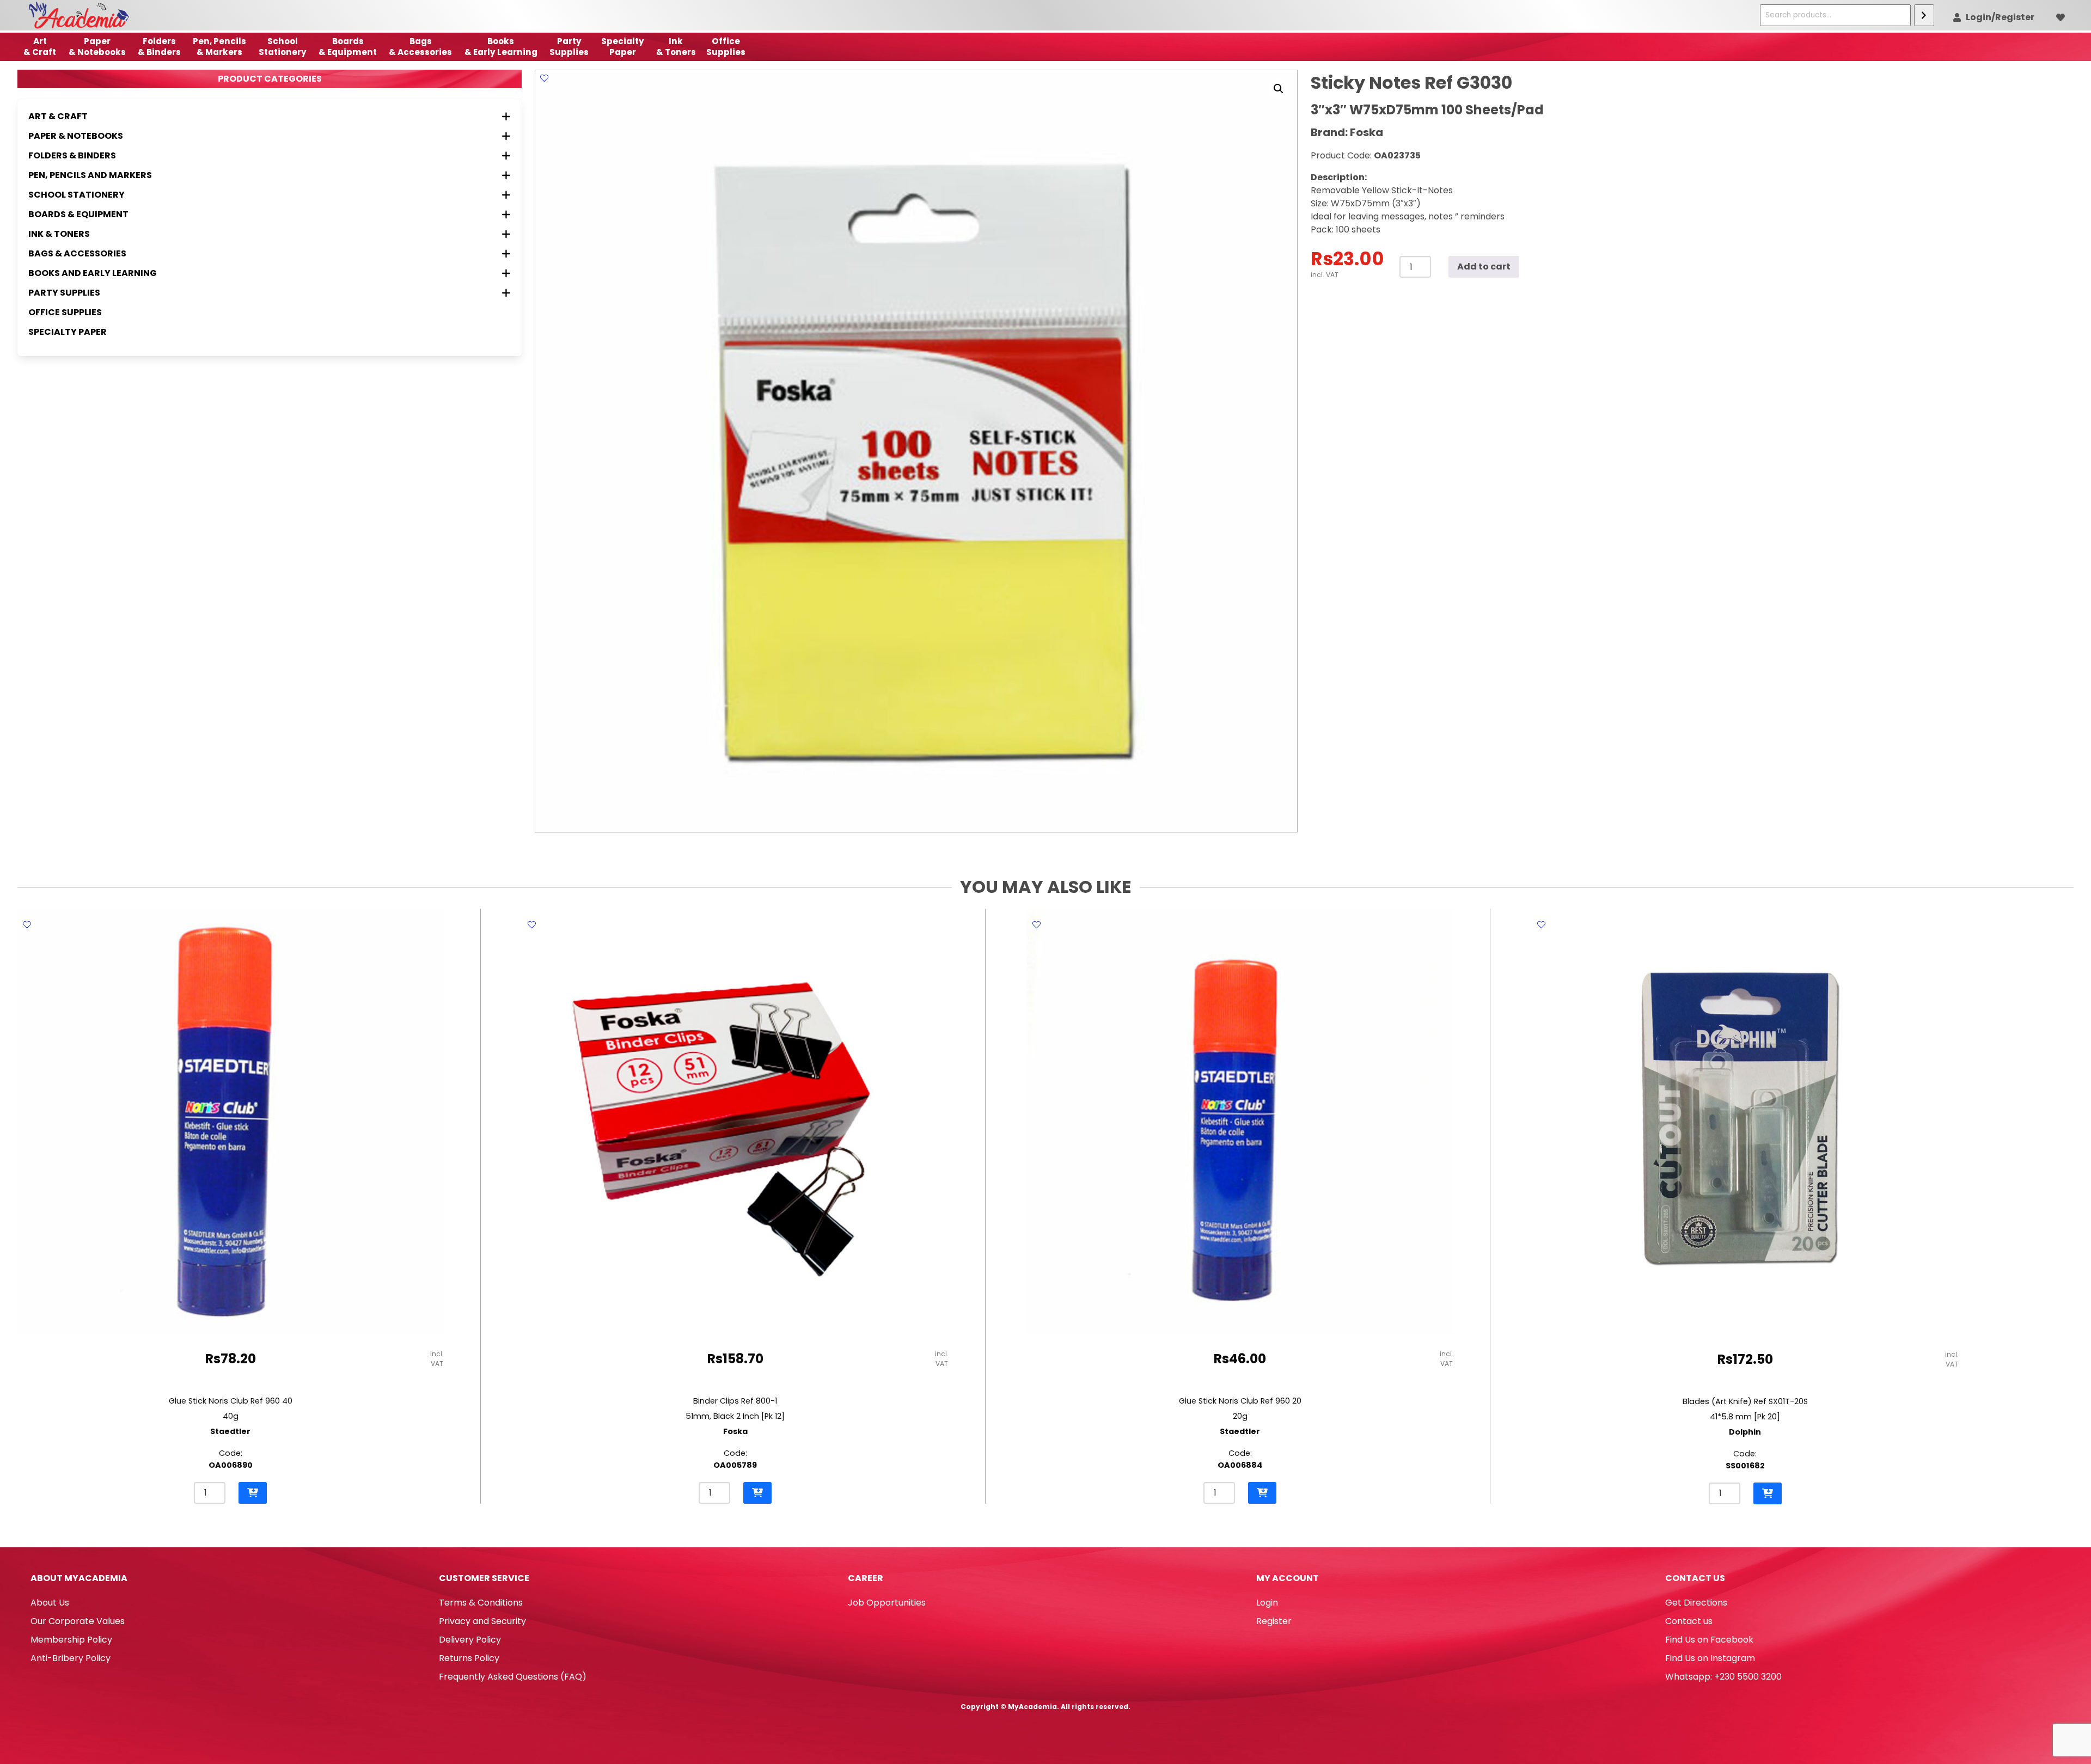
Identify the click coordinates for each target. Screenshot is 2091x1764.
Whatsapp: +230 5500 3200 (1723, 1677)
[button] (1279, 89)
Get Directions (1696, 1603)
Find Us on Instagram (1710, 1658)
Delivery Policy (470, 1640)
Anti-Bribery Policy (71, 1658)
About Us (50, 1603)
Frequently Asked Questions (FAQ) (513, 1677)
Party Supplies (569, 47)
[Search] (1924, 15)
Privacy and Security (482, 1621)
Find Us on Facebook (1709, 1640)
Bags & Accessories (420, 47)
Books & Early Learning (501, 47)
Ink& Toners (676, 47)
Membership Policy (71, 1640)
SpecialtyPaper (623, 47)
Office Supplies (65, 312)
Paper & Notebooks (97, 47)
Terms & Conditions (481, 1603)
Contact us (1689, 1621)
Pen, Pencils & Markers (219, 47)
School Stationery (283, 47)
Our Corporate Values (78, 1621)
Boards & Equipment (348, 47)
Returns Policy (469, 1658)
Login (1267, 1603)
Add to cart (1484, 267)
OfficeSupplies (726, 47)
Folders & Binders (159, 47)
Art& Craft (40, 47)
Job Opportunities (887, 1603)
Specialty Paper (68, 332)
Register (1274, 1621)
